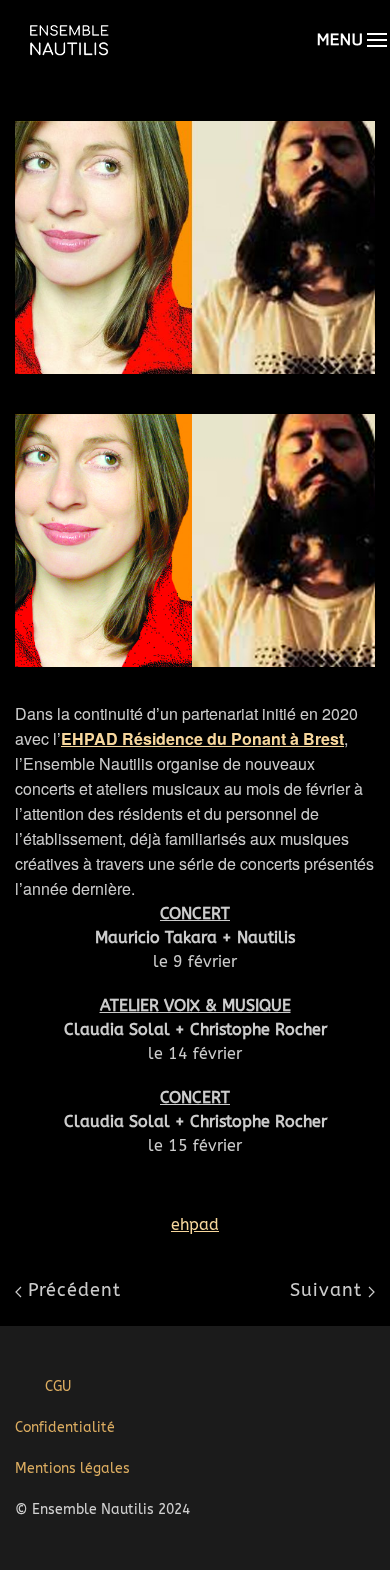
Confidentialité (65, 1427)
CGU (58, 1386)
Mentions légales (72, 1468)
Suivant (329, 1290)
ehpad (195, 1224)
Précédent (71, 1290)
